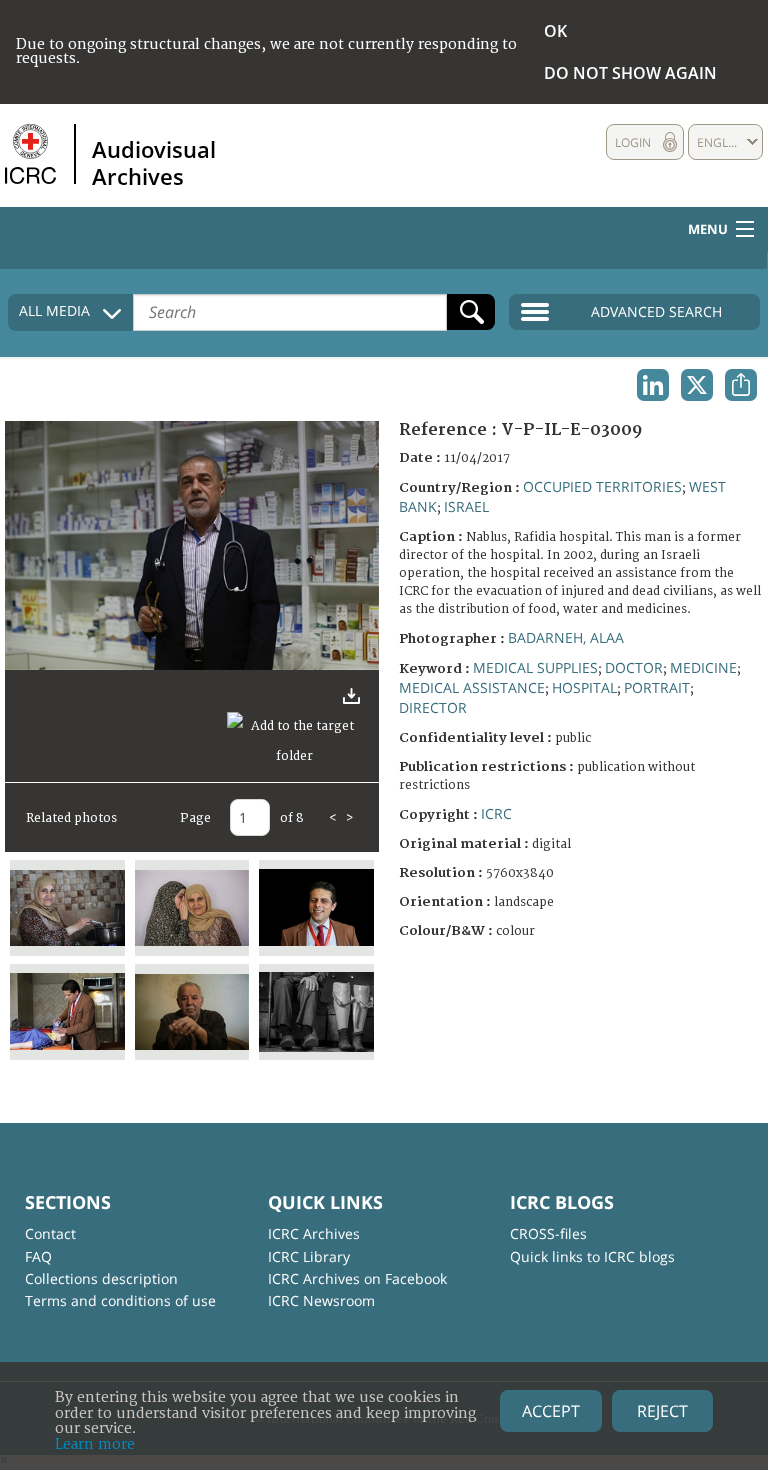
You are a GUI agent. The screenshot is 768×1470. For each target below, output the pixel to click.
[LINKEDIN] (653, 385)
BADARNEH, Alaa (566, 637)
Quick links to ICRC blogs (592, 1256)
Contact (50, 1233)
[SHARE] (741, 385)
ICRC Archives (314, 1233)
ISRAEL (466, 506)
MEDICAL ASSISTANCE (472, 687)
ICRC (496, 813)
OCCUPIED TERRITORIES (602, 486)
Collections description (101, 1278)
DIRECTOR (433, 707)
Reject (662, 1411)
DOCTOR (634, 667)
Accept (551, 1411)
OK (555, 31)
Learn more (95, 1444)
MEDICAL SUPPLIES (535, 667)
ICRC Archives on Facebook (357, 1278)
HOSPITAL (584, 687)
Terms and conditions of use (120, 1300)
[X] (697, 385)
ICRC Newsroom (321, 1300)
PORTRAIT (657, 687)
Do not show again (630, 73)
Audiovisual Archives (154, 162)
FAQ (38, 1256)
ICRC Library (309, 1256)
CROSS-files (548, 1233)
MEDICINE (703, 667)
